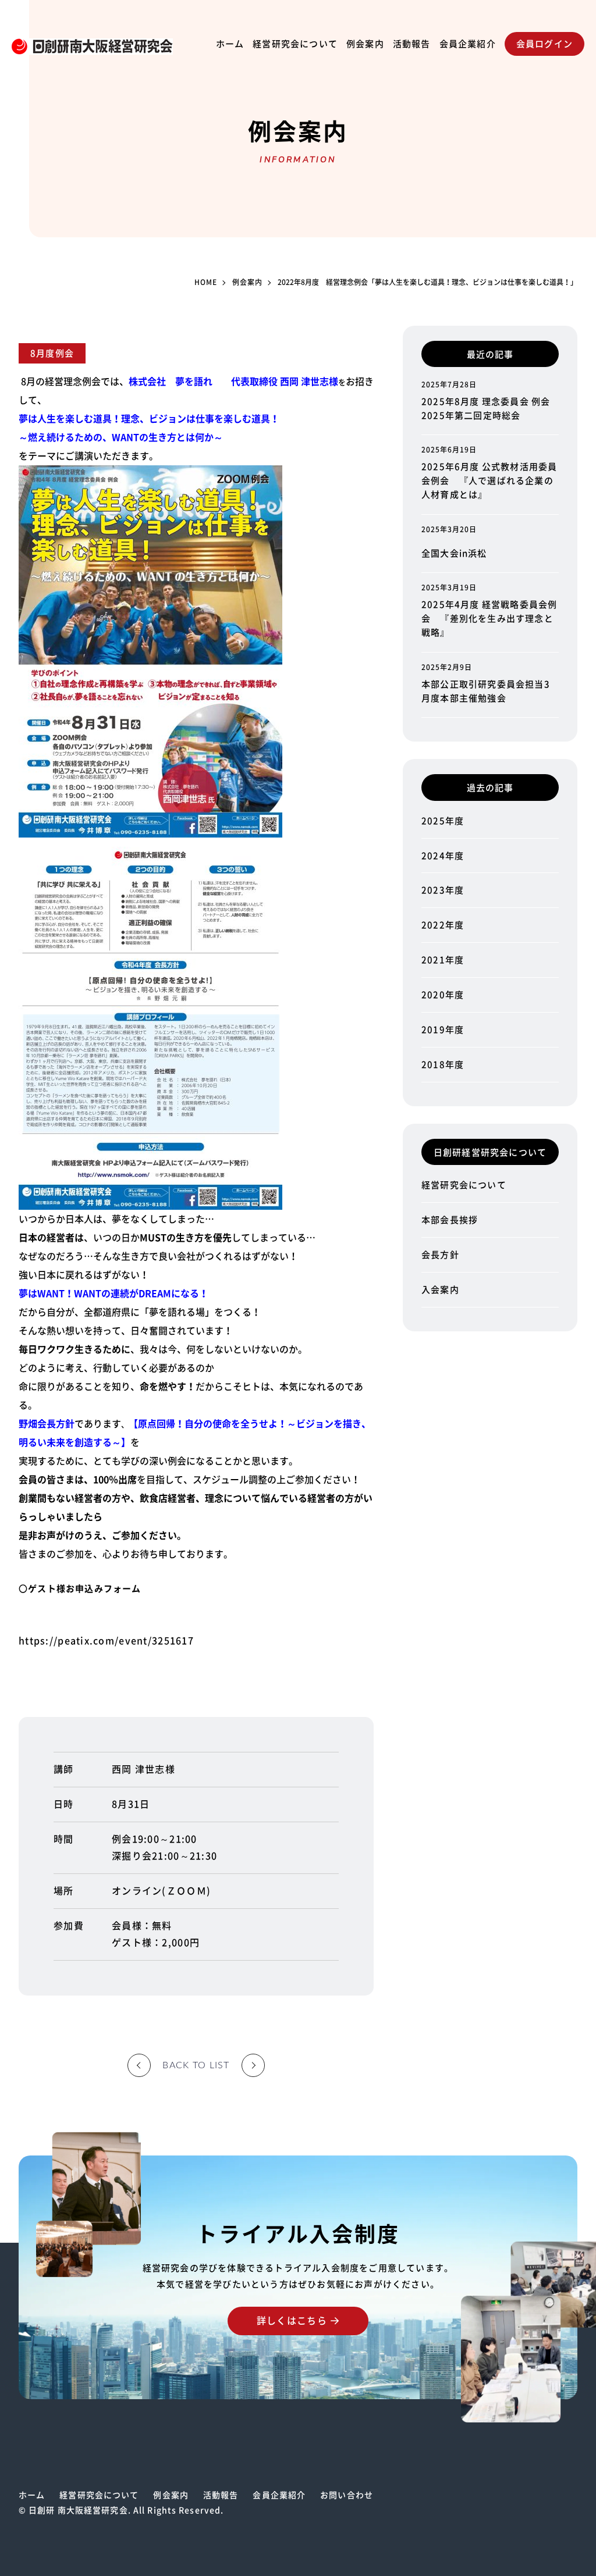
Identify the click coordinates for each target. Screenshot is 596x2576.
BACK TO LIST (196, 2065)
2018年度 (443, 1065)
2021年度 (443, 960)
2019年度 (443, 1030)
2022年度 (443, 925)
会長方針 (440, 1255)
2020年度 (443, 995)
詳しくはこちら (292, 2321)
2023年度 (443, 890)
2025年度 (443, 821)
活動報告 (412, 44)
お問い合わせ (347, 2495)
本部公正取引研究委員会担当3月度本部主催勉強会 (486, 691)
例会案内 (365, 44)
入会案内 (440, 1290)
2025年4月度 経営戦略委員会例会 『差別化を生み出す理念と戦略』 (489, 619)
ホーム (230, 44)
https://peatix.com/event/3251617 (106, 1641)
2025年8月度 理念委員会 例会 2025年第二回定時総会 (486, 409)
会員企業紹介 (468, 44)
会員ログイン (544, 44)
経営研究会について (295, 44)
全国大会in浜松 (454, 553)
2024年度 (443, 856)
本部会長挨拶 (450, 1220)
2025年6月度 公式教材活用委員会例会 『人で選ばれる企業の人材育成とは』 (489, 481)
